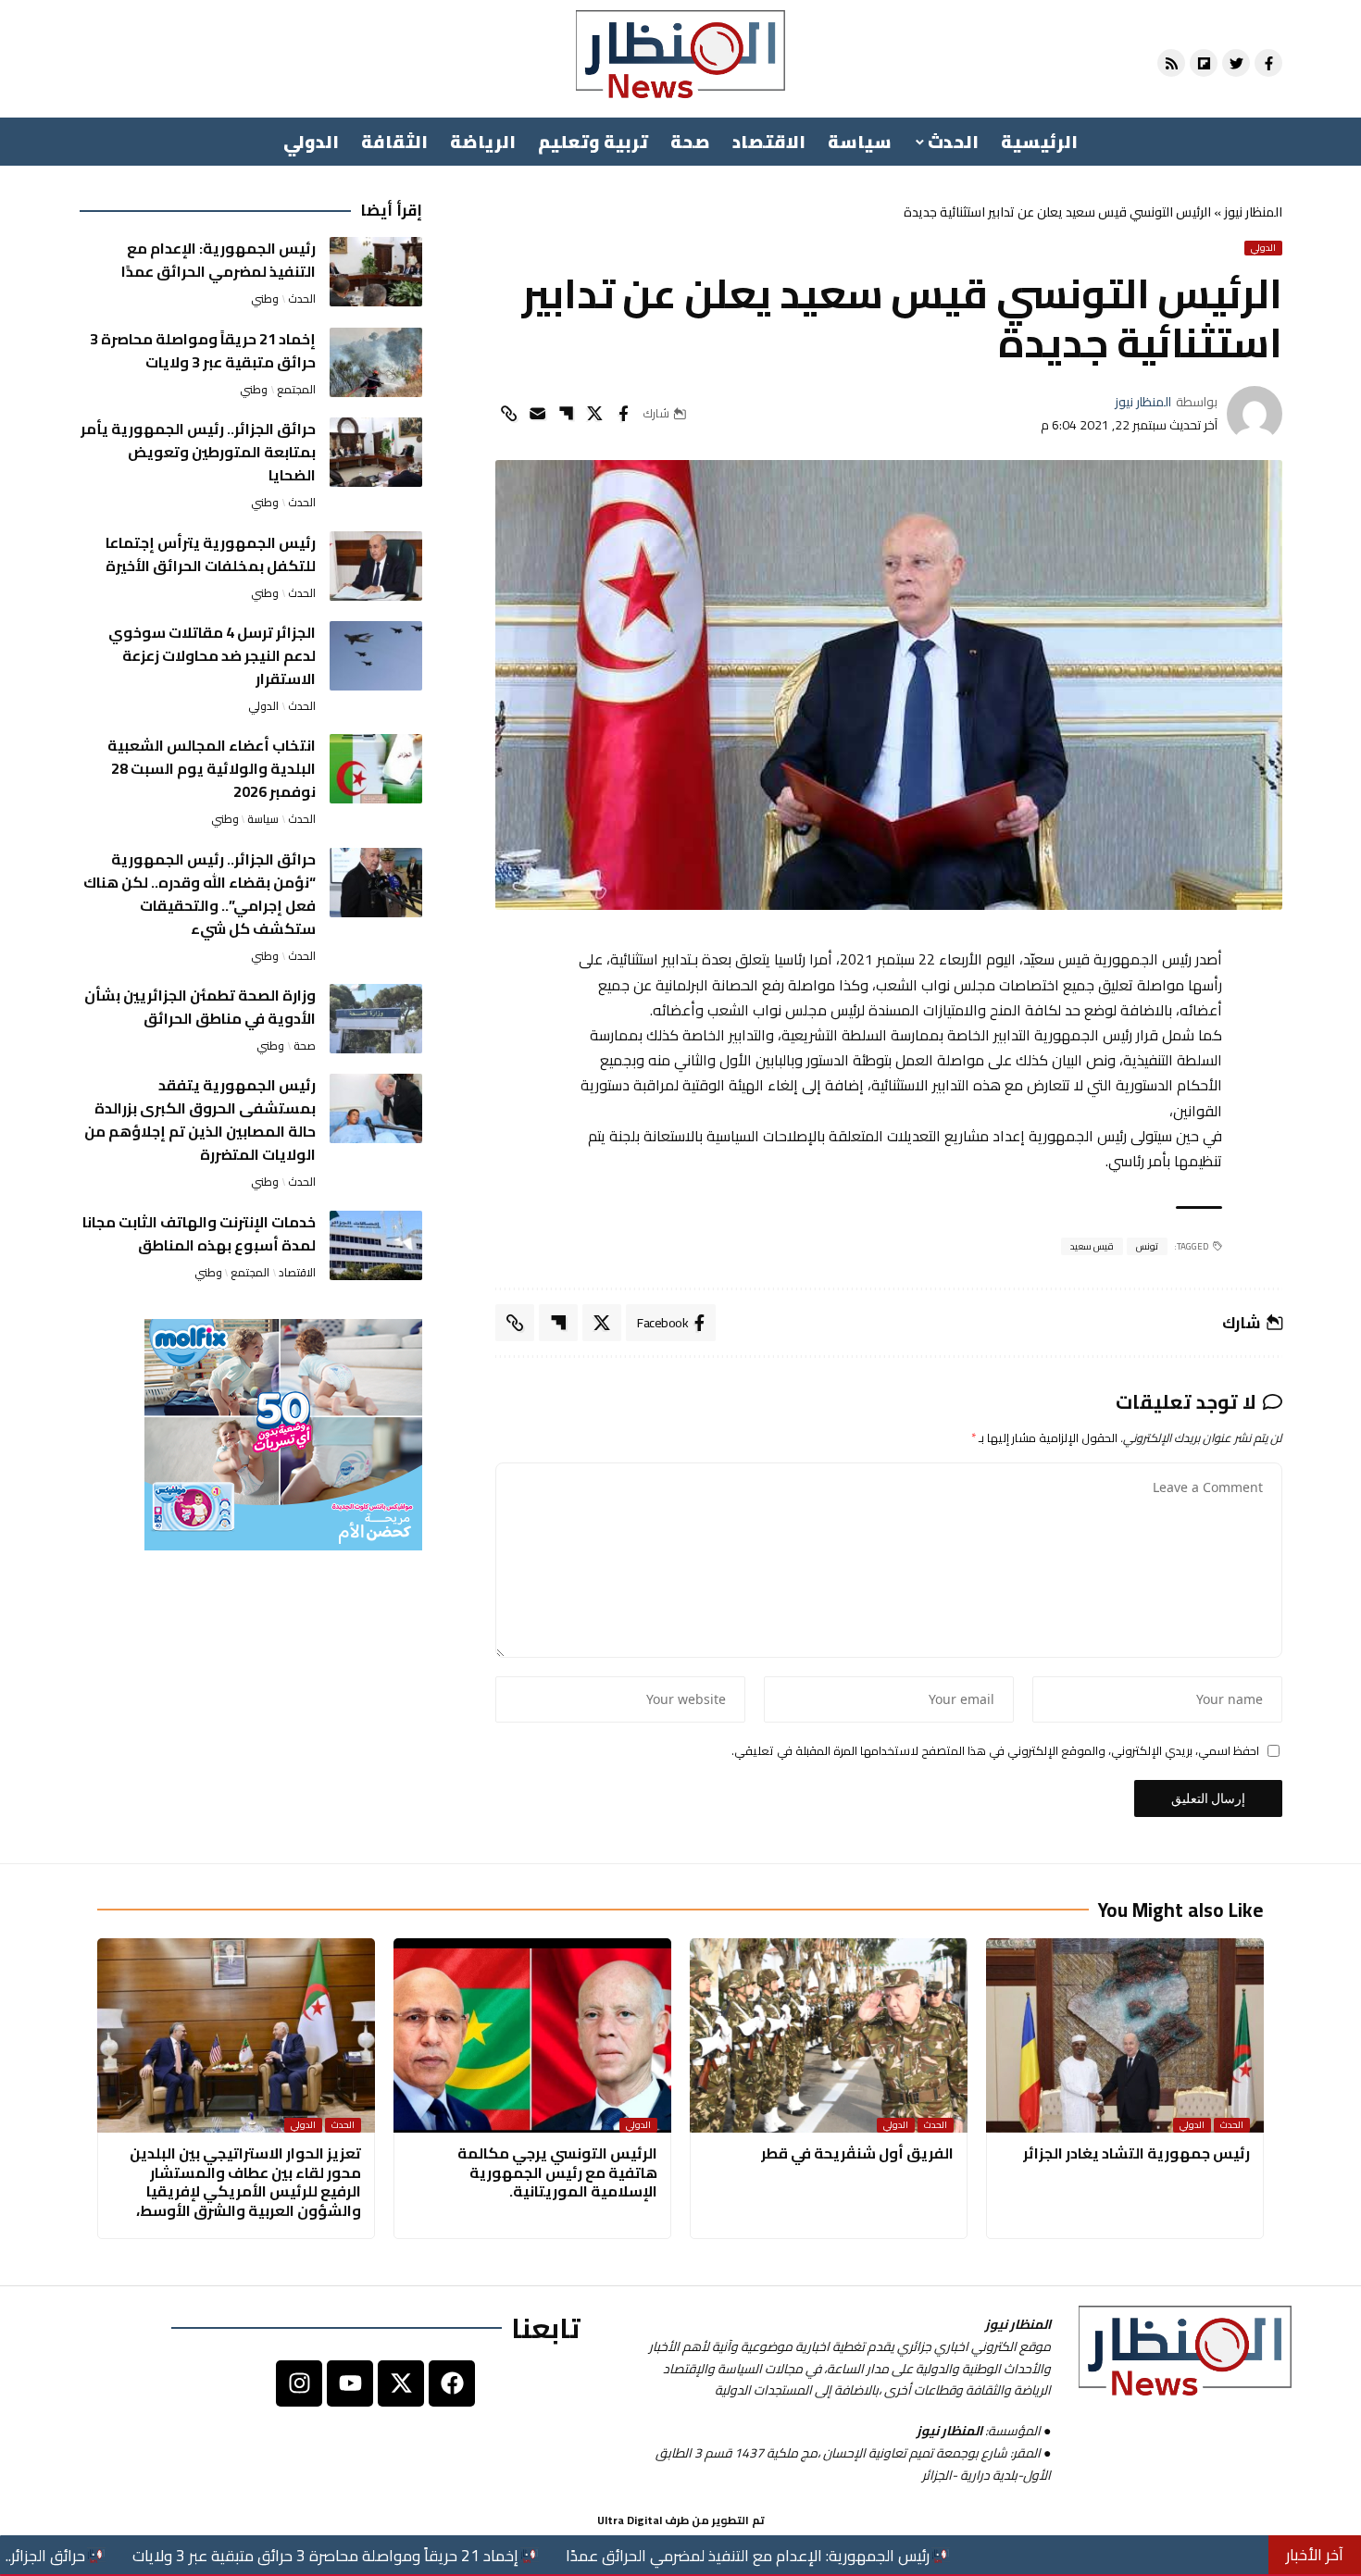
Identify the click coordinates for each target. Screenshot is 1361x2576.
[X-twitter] (401, 2383)
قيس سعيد (1093, 1246)
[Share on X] (594, 414)
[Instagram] (299, 2383)
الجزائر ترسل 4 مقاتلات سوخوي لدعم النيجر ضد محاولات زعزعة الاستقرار (212, 655)
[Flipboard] (1204, 63)
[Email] (537, 414)
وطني (265, 299)
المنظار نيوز (1253, 212)
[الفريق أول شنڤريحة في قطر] (829, 2035)
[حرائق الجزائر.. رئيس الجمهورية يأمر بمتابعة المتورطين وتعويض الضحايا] (376, 452)
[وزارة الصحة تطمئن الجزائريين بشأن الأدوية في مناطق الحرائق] (376, 1019)
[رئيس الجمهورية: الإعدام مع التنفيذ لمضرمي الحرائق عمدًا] (376, 272)
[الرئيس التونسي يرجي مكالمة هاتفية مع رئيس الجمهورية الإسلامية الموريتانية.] (532, 2035)
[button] (508, 414)
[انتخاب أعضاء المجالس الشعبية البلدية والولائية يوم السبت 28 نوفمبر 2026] (376, 769)
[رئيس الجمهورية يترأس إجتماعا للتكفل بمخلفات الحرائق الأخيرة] (376, 566)
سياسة (263, 819)
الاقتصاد (297, 1273)
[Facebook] (452, 2383)
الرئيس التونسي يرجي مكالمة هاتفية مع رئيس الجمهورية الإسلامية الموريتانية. (557, 2172)
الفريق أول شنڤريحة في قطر (857, 2153)
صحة (305, 1046)
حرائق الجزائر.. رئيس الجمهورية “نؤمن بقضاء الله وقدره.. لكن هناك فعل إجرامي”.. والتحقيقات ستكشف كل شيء (200, 894)
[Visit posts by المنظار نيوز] (1255, 414)
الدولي (1263, 248)
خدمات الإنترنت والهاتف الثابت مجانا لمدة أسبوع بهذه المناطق (199, 1233)
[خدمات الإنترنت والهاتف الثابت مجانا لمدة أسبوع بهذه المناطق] (376, 1245)
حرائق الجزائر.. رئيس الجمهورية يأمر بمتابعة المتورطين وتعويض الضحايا (198, 452)
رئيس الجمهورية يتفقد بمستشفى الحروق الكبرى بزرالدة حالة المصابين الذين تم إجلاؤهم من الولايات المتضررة (200, 1120)
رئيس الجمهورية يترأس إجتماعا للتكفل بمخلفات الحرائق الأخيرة (211, 554)
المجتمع (296, 390)
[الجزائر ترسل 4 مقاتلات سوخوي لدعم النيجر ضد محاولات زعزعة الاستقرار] (376, 656)
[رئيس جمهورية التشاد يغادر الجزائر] (1125, 2035)
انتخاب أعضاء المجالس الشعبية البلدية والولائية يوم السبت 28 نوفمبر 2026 (212, 768)
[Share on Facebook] (623, 414)
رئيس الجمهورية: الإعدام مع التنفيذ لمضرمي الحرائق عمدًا (219, 260)
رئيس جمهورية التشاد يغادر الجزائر (1136, 2153)
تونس (1147, 1246)
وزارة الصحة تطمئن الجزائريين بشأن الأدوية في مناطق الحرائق (200, 1007)
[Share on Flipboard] (566, 414)
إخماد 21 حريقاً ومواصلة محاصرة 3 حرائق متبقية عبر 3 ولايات (203, 350)
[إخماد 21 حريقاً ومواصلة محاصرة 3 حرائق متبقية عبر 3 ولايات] (376, 362)
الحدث (302, 299)
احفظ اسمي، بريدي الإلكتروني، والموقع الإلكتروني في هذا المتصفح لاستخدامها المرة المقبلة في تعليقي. (995, 1751)
